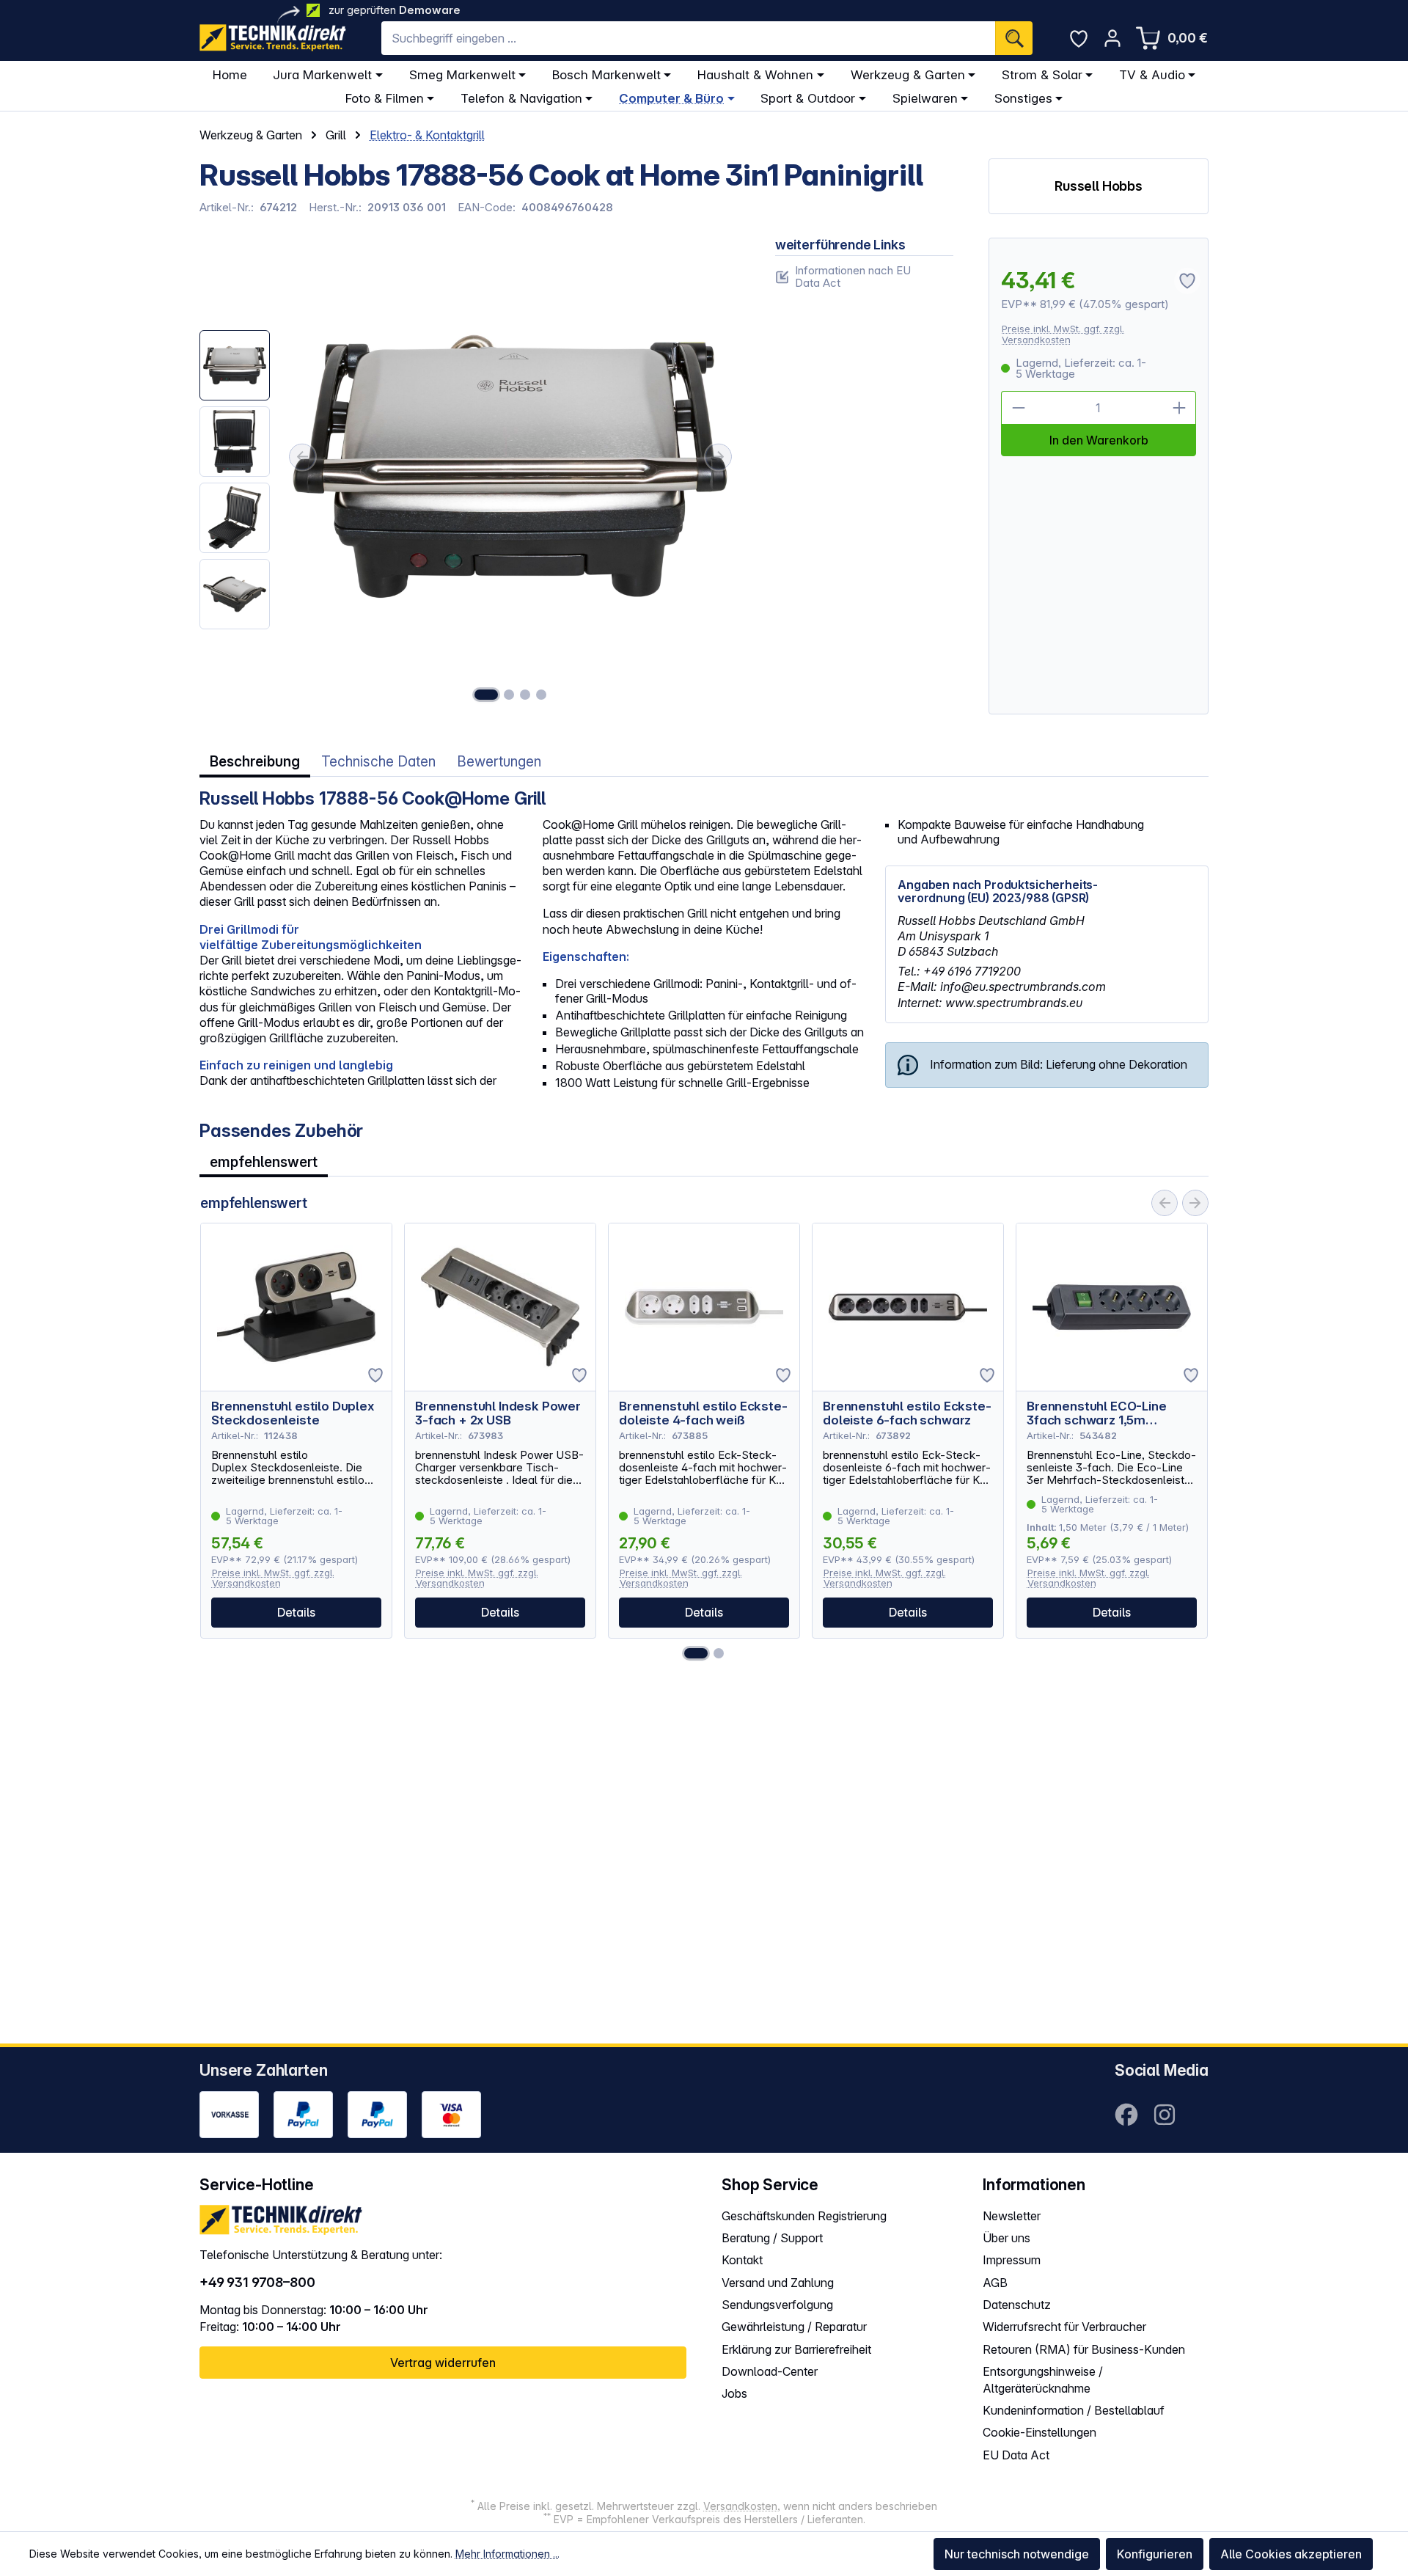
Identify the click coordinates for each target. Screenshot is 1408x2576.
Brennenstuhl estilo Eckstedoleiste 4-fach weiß (703, 1413)
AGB (995, 2283)
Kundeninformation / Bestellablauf (1074, 2410)
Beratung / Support (772, 2238)
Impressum (1012, 2260)
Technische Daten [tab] (378, 762)
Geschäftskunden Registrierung (804, 2216)
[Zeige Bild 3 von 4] (525, 695)
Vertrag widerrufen (443, 2363)
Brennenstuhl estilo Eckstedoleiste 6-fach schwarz (907, 1413)
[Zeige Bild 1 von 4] (486, 695)
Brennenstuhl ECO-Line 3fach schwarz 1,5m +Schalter (1097, 1413)
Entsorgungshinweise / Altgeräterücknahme (1043, 2380)
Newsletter (1012, 2216)
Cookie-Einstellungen (1039, 2432)
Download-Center (770, 2371)
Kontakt (742, 2260)
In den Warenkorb (1099, 440)
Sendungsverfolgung (777, 2305)
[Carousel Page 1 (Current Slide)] (696, 1653)
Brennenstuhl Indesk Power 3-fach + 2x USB (498, 1413)
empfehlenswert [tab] (264, 1162)
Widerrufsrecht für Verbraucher (1064, 2327)
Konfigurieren (1155, 2554)
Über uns (1006, 2238)
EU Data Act (1016, 2455)
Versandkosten (740, 2506)
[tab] (255, 762)
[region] (470, 476)
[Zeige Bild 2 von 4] (509, 695)
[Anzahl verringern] (1018, 408)
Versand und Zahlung (778, 2283)
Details (296, 1612)
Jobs (734, 2393)
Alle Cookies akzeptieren (1291, 2554)
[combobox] (688, 38)
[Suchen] (1014, 38)
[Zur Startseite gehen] (273, 38)
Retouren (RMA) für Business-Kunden (1084, 2349)
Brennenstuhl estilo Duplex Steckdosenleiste (293, 1413)
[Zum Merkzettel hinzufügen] (375, 1375)
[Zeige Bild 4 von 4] (541, 695)
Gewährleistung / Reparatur (794, 2327)
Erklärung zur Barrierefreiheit (796, 2349)
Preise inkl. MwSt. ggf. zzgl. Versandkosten (1063, 334)
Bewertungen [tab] (499, 762)
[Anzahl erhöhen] (1179, 408)
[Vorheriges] (302, 457)
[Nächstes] (719, 457)
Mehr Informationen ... (507, 2554)
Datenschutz (1017, 2305)
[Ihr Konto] (1112, 38)
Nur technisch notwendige (1017, 2554)
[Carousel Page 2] (719, 1653)
